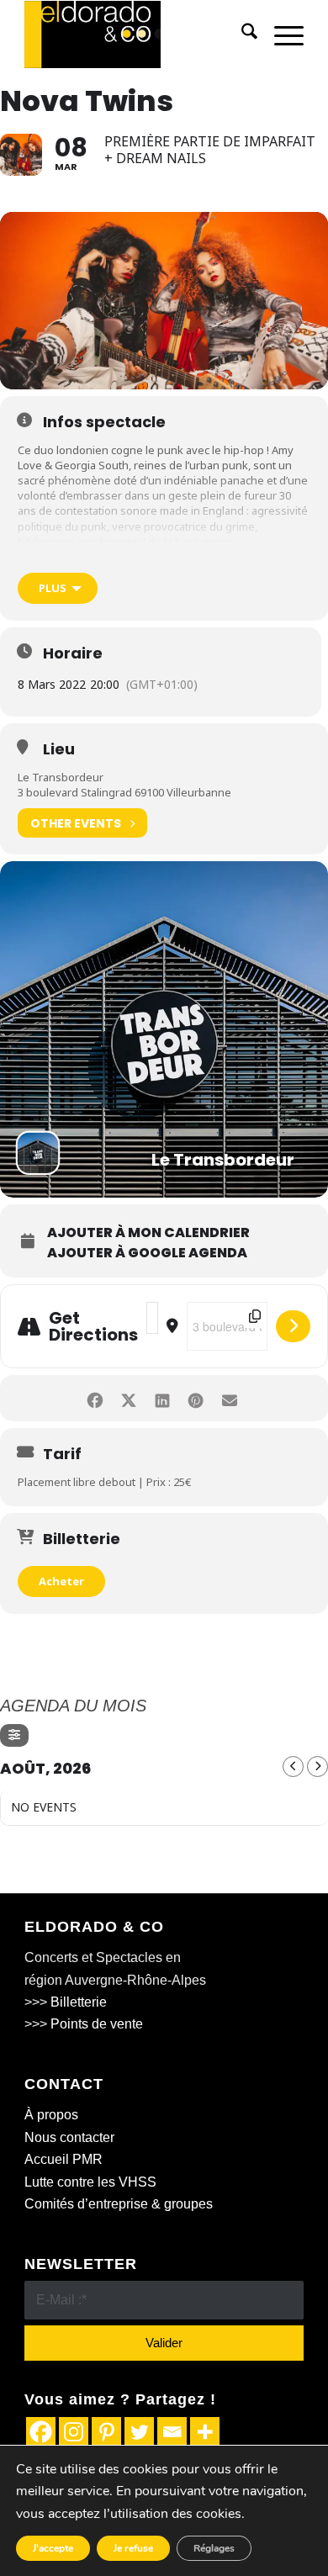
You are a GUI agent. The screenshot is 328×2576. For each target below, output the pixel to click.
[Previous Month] (293, 1767)
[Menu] (280, 34)
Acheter (61, 1581)
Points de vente (97, 2024)
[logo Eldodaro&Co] (136, 34)
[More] (205, 2432)
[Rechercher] (241, 34)
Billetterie (79, 2002)
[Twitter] (139, 2432)
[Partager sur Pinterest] (196, 1398)
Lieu (59, 749)
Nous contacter (69, 2137)
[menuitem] (241, 34)
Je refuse (133, 2548)
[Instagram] (74, 2432)
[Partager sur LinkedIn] (162, 1398)
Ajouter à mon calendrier (148, 1233)
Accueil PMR (63, 2159)
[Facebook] (41, 2432)
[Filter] (14, 1735)
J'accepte (53, 2548)
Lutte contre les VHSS (90, 2182)
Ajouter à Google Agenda (147, 1253)
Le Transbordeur (61, 777)
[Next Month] (317, 1767)
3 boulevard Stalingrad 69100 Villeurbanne (124, 792)
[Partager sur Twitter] (128, 1398)
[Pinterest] (106, 2432)
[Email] (172, 2432)
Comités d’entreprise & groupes (119, 2204)
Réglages (214, 2548)
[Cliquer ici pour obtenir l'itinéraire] (293, 1326)
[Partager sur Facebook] (95, 1398)
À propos (51, 2115)
